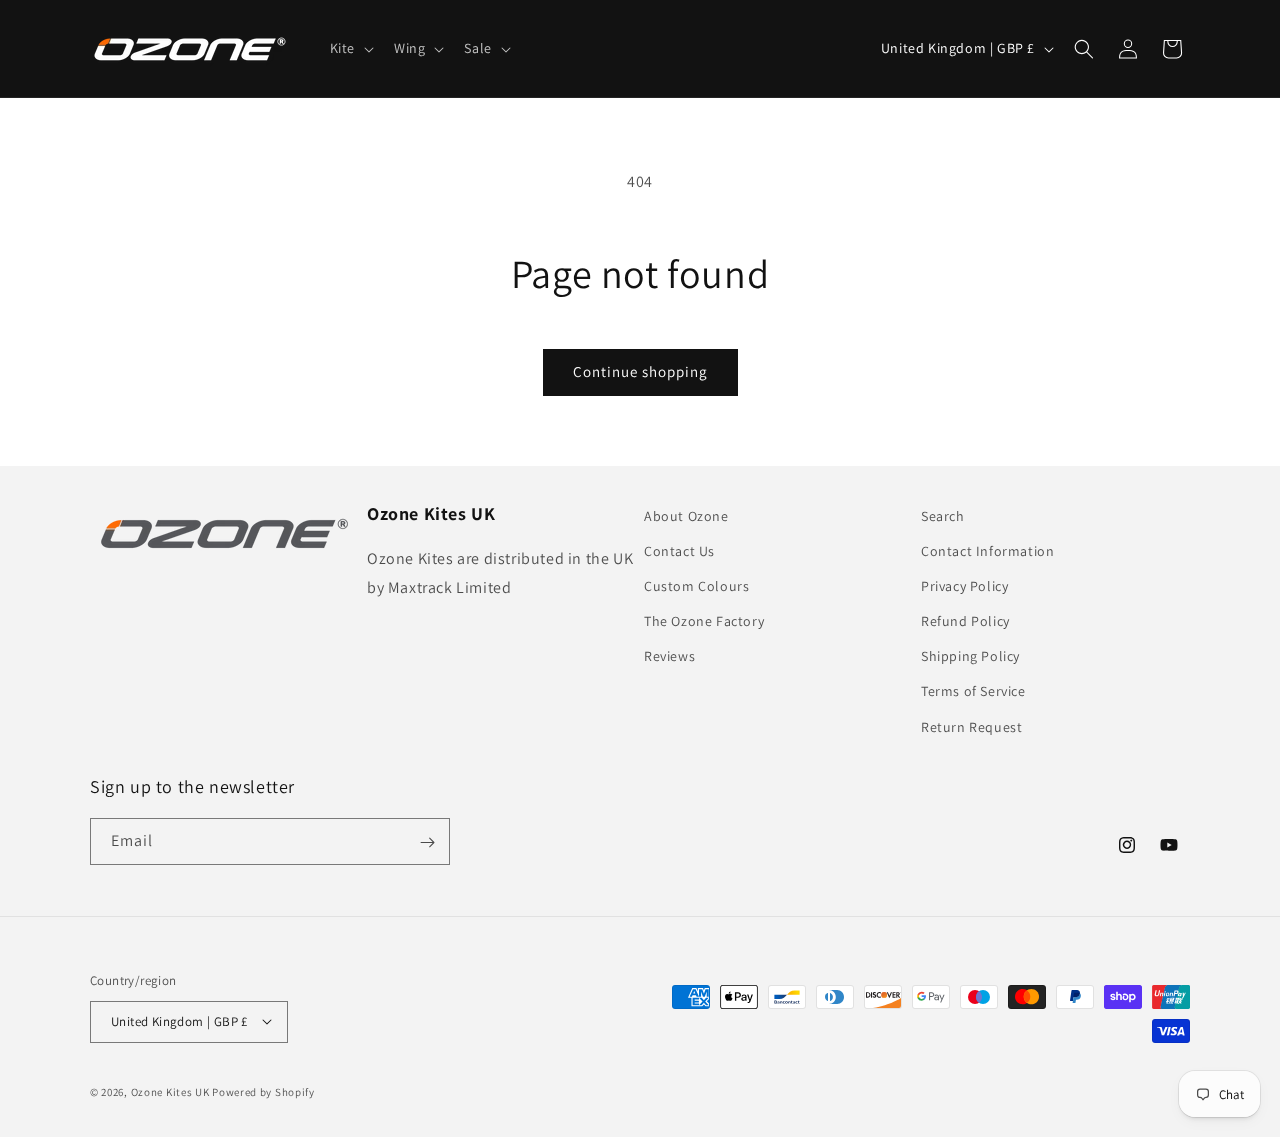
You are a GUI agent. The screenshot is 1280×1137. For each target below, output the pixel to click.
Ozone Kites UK (170, 1091)
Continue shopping (640, 371)
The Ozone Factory (704, 621)
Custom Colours (696, 586)
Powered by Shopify (263, 1091)
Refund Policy (965, 621)
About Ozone (686, 516)
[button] (350, 48)
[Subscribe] (427, 842)
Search (943, 516)
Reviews (669, 657)
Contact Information (987, 551)
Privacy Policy (964, 586)
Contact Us (679, 551)
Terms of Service (973, 692)
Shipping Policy (970, 657)
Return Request (971, 727)
